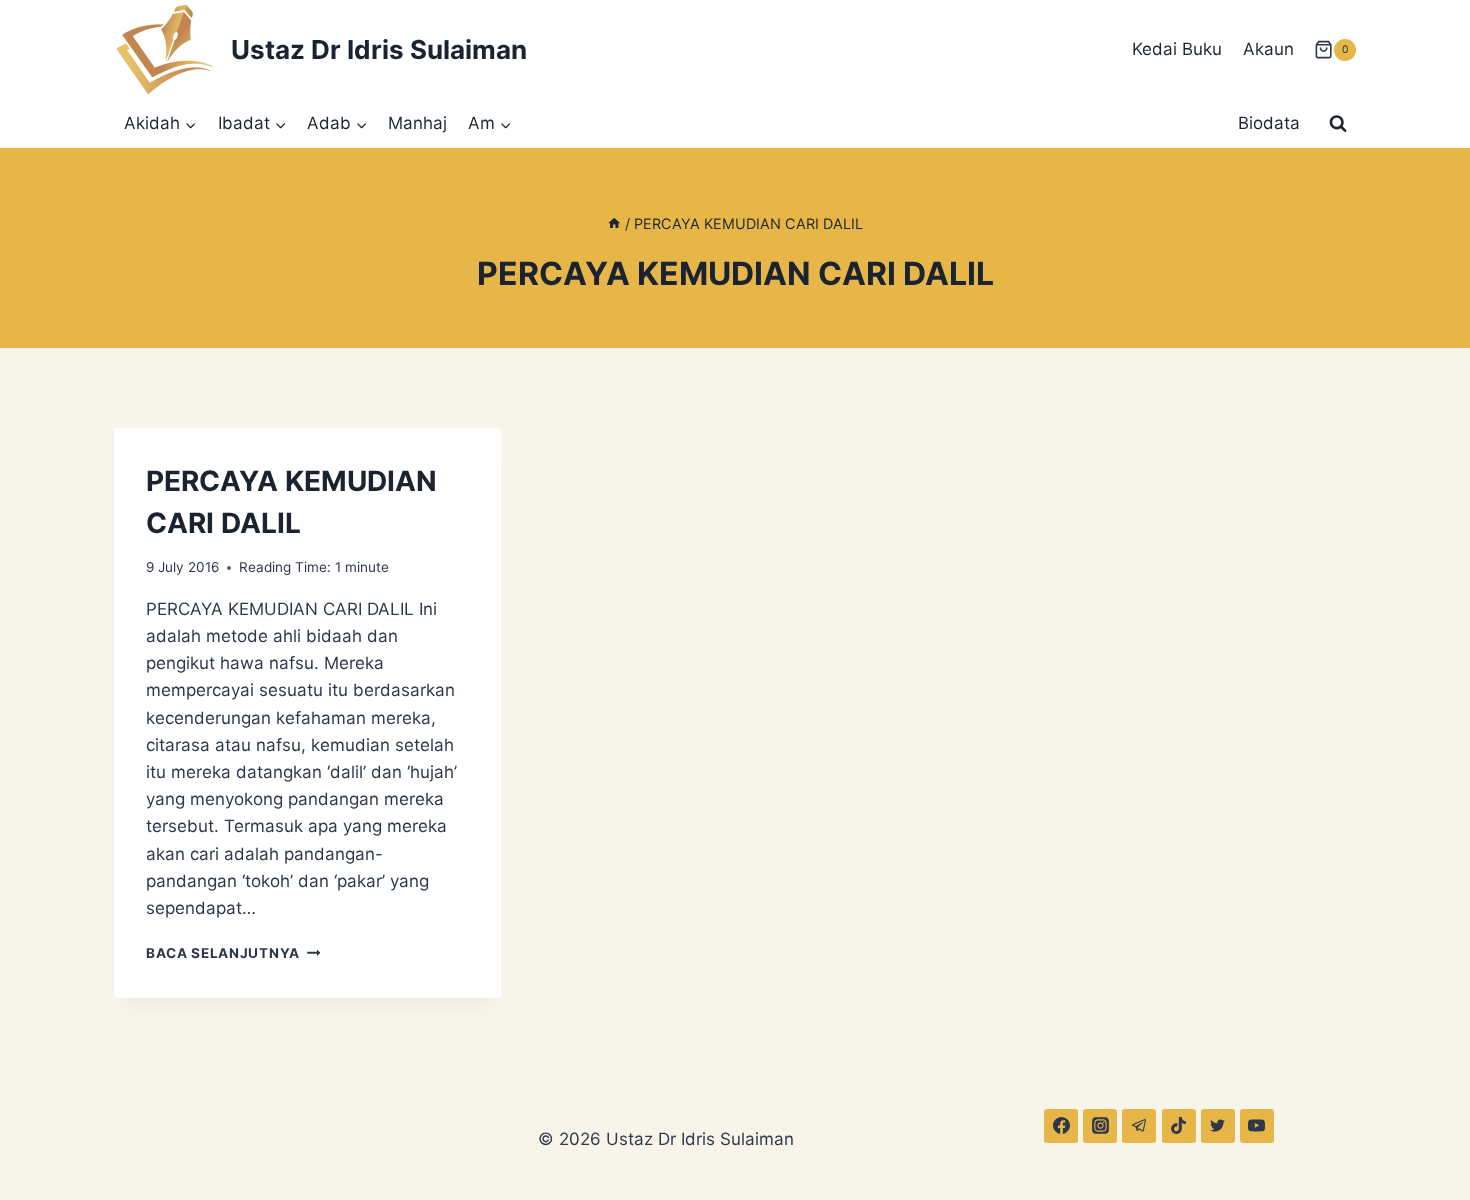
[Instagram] (1100, 1126)
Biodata (1269, 123)
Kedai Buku (1177, 49)
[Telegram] (1139, 1126)
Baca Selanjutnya (233, 953)
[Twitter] (1218, 1126)
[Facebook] (1061, 1126)
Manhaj (417, 123)
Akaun (1268, 49)
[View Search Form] (1338, 124)
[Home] (614, 223)
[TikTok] (1179, 1126)
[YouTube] (1257, 1126)
